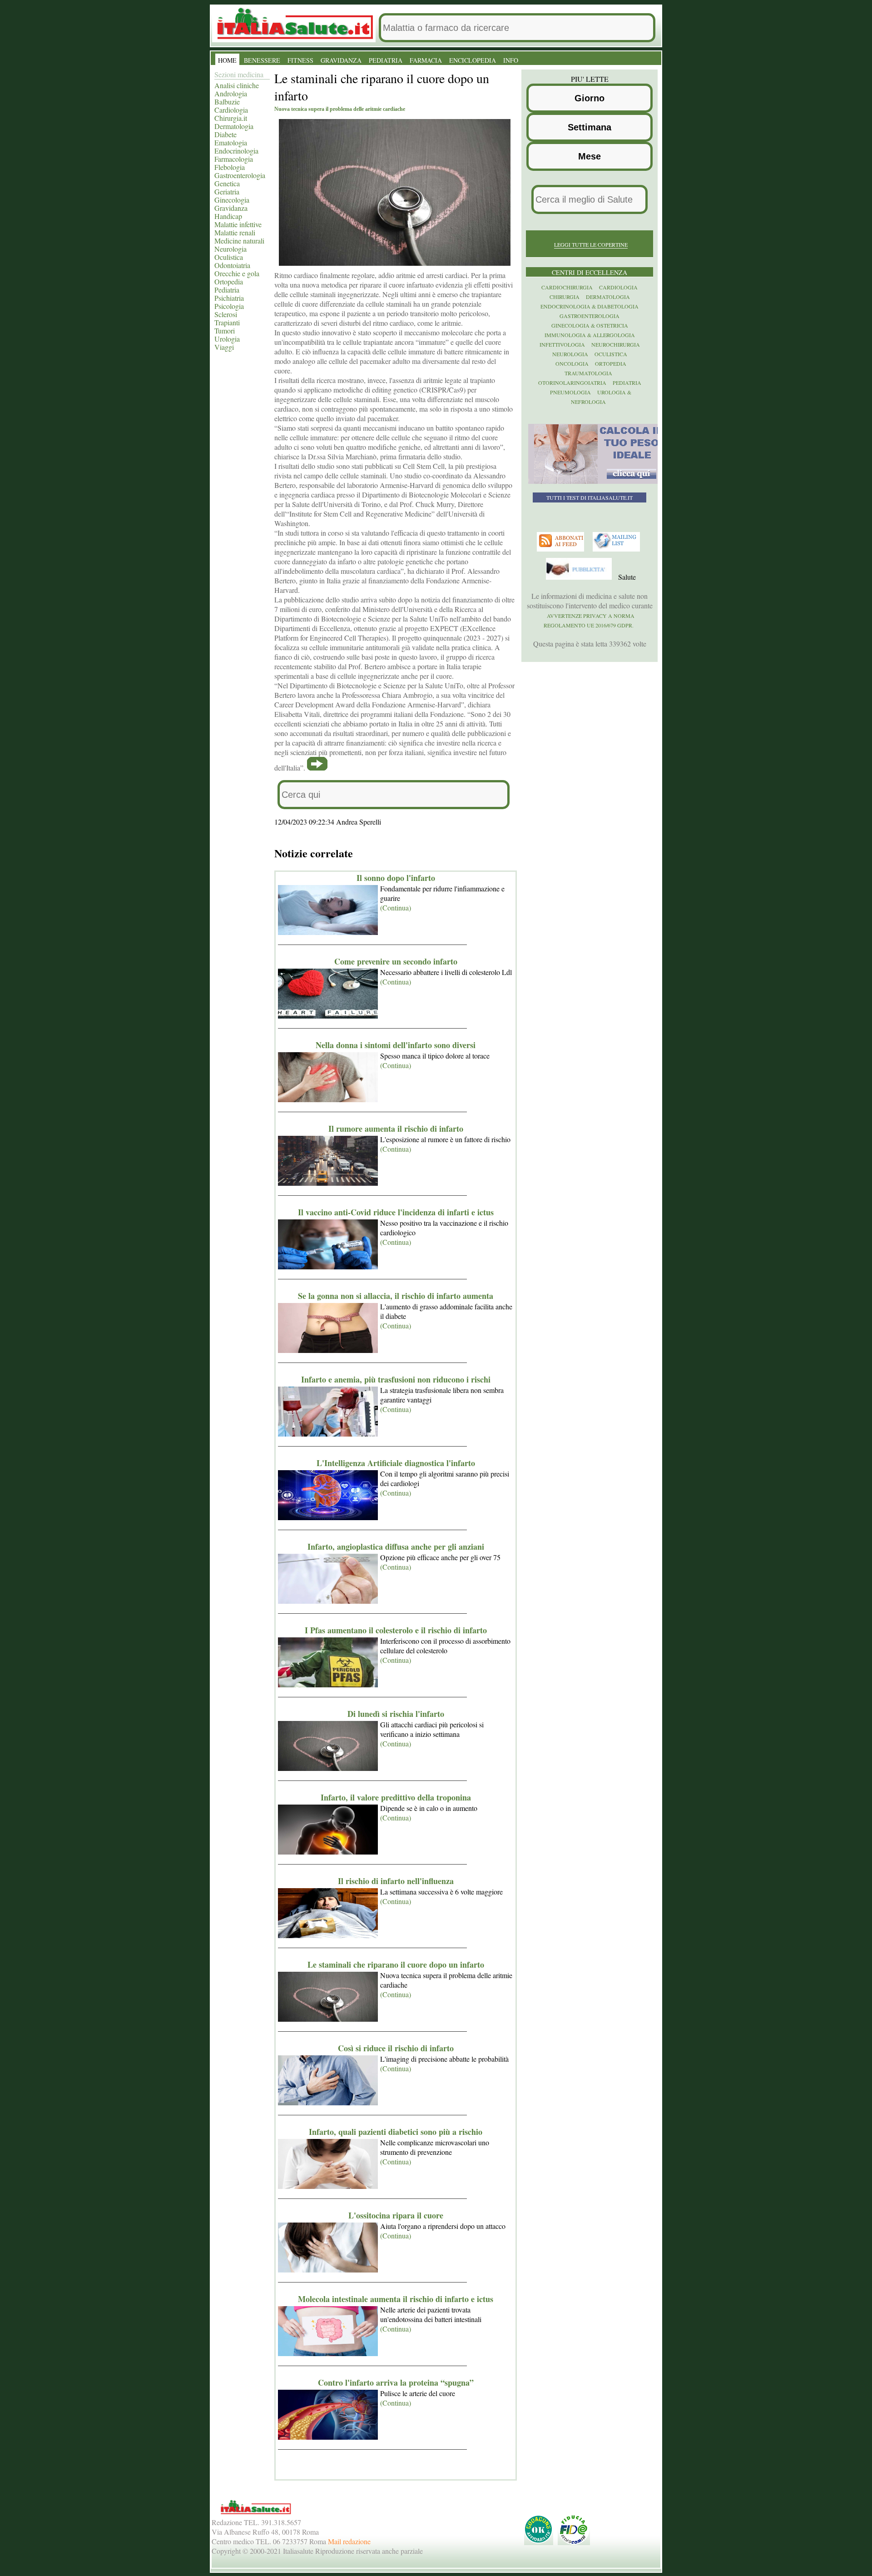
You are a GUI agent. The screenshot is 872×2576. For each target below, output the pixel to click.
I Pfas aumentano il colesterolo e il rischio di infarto (396, 1630)
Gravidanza (231, 208)
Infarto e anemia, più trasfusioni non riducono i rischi (396, 1379)
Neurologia (230, 249)
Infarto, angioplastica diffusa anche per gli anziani (396, 1547)
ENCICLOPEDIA (473, 60)
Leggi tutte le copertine (591, 244)
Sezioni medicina (239, 74)
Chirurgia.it (231, 118)
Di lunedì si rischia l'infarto (396, 1714)
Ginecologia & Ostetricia (590, 325)
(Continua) (396, 908)
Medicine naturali (239, 241)
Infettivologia (562, 344)
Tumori (225, 331)
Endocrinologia (236, 151)
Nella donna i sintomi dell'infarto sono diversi (396, 1045)
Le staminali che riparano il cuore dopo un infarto (396, 1964)
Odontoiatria (232, 265)
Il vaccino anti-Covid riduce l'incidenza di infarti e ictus (396, 1212)
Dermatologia (234, 126)
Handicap (228, 216)
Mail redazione (349, 2541)
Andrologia (231, 93)
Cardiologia (231, 110)
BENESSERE (262, 60)
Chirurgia (565, 297)
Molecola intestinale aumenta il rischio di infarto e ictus (396, 2299)
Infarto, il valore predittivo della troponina (396, 1797)
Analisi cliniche (237, 85)
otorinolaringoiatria (572, 383)
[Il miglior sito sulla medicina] (580, 577)
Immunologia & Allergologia (590, 335)
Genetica (227, 183)
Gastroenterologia (240, 175)
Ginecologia (232, 200)
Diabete (225, 134)
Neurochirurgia (616, 344)
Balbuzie (227, 102)
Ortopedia (229, 281)
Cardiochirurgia (567, 287)
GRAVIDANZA (341, 60)
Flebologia (230, 167)
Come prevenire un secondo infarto (396, 961)
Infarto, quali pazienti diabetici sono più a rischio (396, 2132)
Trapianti (227, 322)
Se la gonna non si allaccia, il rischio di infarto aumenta (396, 1296)
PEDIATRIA (386, 60)
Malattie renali (235, 232)
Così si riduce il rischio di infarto (396, 2048)
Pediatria (227, 290)
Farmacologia (234, 159)
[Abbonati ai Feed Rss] (562, 549)
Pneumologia (570, 392)
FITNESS (300, 60)
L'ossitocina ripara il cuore (396, 2215)
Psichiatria (229, 298)
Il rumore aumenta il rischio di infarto (396, 1129)
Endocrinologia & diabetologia (590, 306)
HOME (227, 60)
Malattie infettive (238, 224)
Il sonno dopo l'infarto (396, 878)
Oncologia (572, 363)
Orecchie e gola (237, 273)
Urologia (227, 339)
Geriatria (227, 191)
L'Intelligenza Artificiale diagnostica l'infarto (396, 1463)
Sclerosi (226, 314)
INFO (511, 60)
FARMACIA (426, 60)
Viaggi (224, 347)
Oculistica (229, 257)
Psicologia (229, 306)
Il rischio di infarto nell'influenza (396, 1881)
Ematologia (231, 142)
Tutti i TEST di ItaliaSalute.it (590, 497)
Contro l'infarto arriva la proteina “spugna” (396, 2382)
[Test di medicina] (596, 482)
